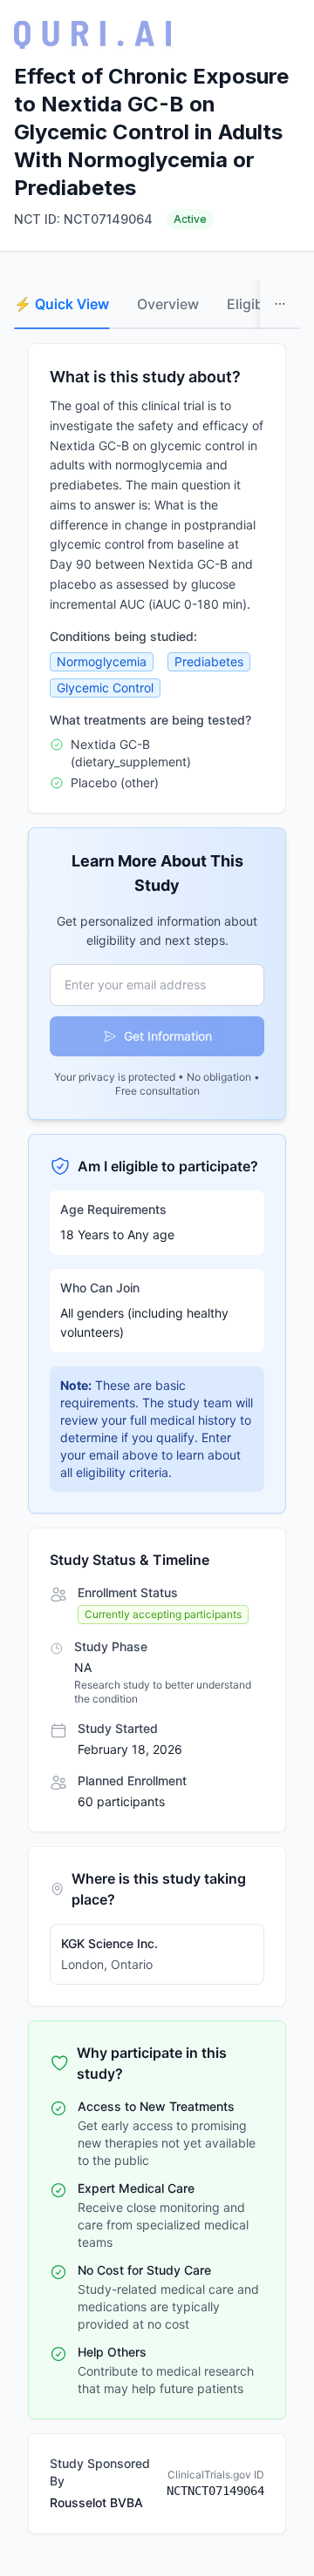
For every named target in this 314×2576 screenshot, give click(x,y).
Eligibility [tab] (257, 304)
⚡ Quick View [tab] (61, 304)
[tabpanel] (157, 1439)
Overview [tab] (168, 304)
